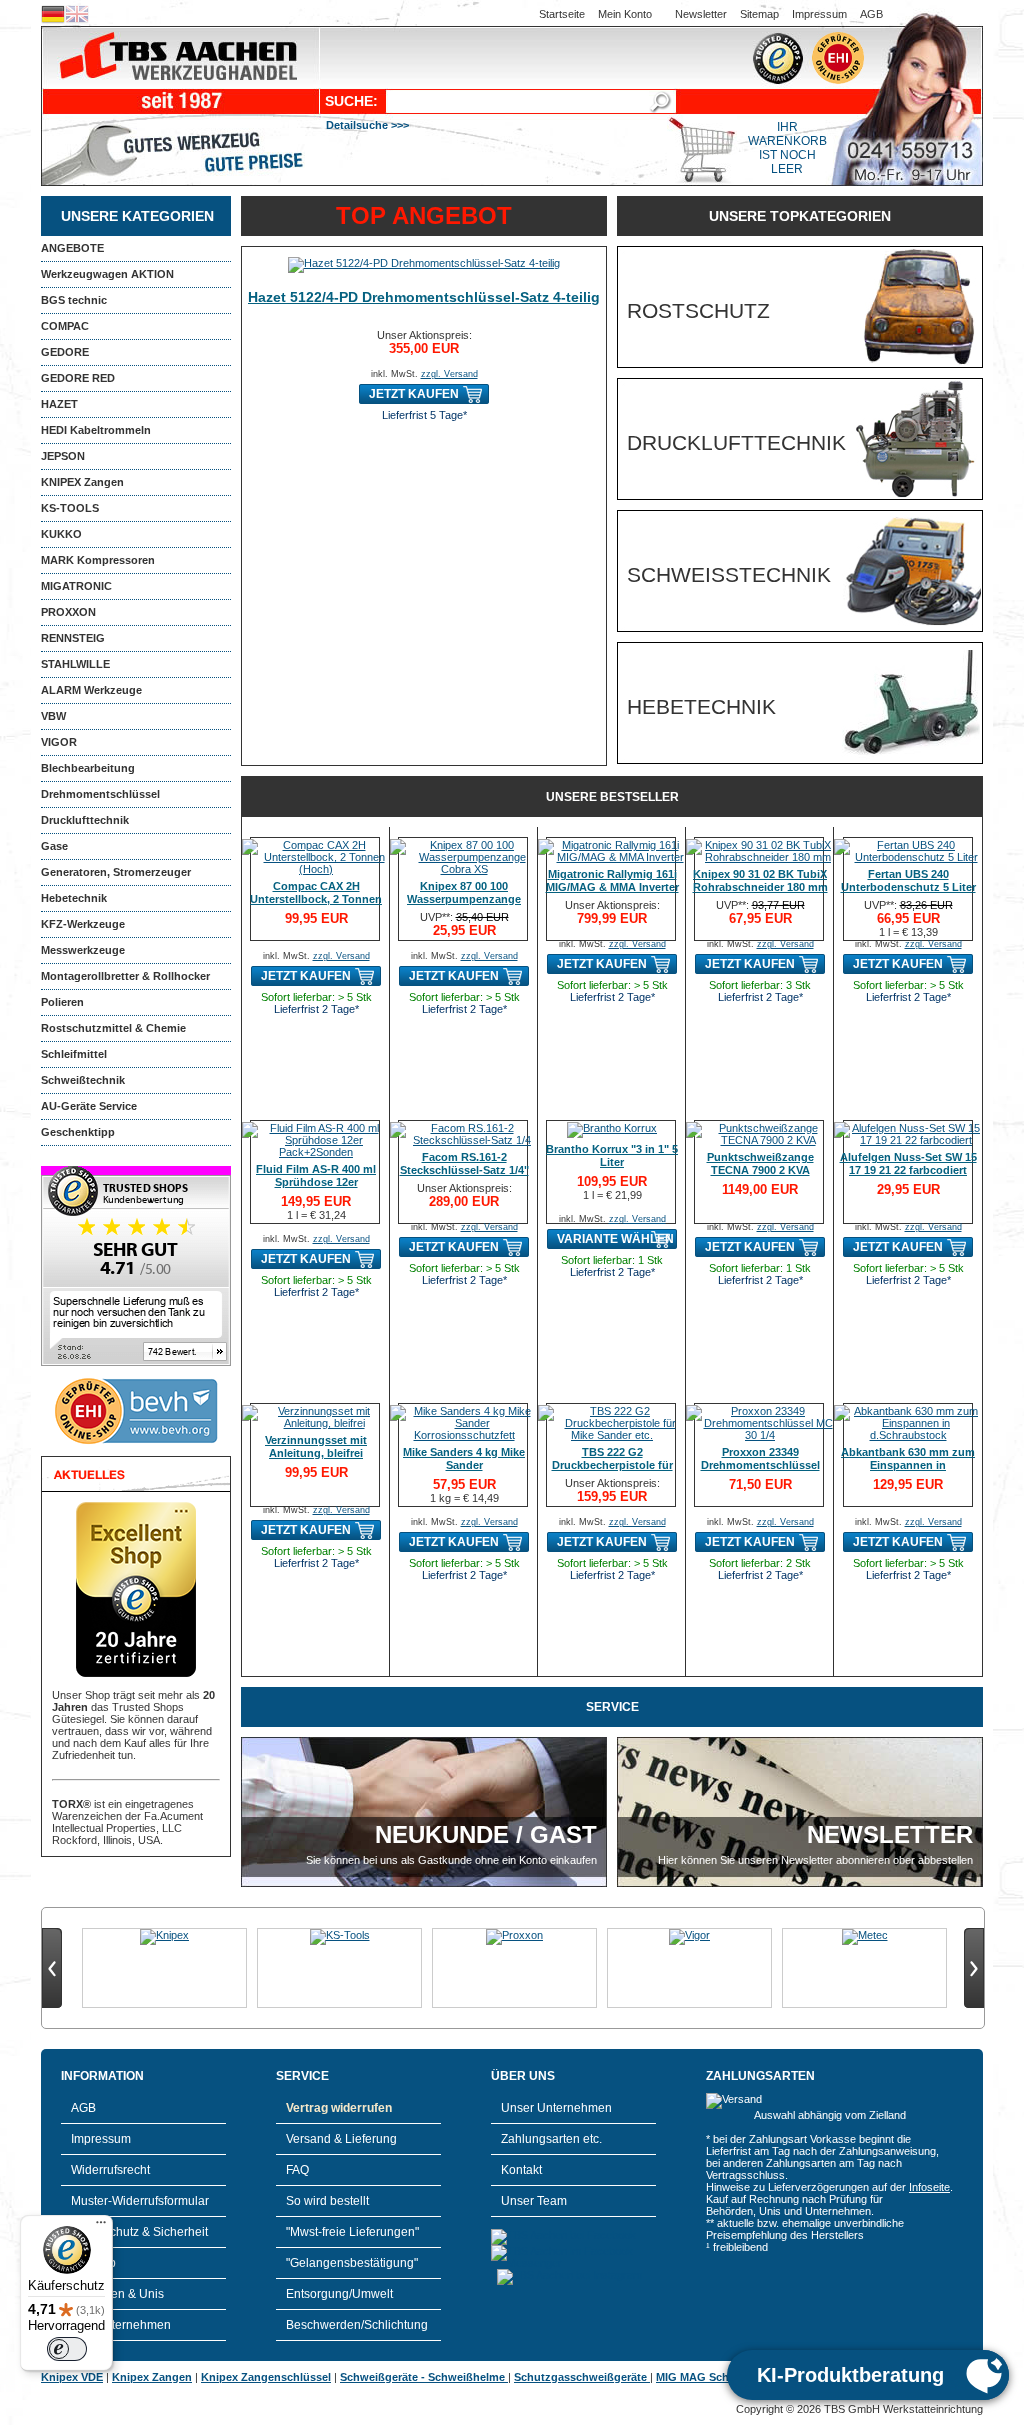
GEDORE (65, 352)
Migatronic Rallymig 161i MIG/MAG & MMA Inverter (612, 880)
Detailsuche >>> (367, 125)
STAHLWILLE (75, 664)
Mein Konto (625, 14)
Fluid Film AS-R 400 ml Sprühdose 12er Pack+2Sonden (316, 1182)
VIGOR (59, 742)
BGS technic (74, 300)
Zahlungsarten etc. (551, 2139)
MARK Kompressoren (98, 560)
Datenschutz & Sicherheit (139, 2232)
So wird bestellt (327, 2201)
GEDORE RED (78, 378)
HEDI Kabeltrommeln (96, 430)
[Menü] (101, 2227)
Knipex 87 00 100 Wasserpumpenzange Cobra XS (464, 899)
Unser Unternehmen (556, 2108)
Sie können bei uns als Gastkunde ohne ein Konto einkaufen (451, 1860)
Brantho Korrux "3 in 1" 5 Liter (612, 1155)
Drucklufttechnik (85, 820)
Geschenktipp (78, 1132)
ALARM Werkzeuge (91, 690)
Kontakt (521, 2170)
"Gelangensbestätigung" (352, 2263)
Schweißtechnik (83, 1080)
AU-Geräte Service (89, 1106)
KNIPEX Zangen (82, 482)
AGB (871, 14)
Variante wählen (615, 1239)
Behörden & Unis (117, 2294)
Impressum (819, 14)
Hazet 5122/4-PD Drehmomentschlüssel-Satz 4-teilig (424, 297)
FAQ (297, 2170)
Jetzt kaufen (414, 394)
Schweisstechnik (729, 574)
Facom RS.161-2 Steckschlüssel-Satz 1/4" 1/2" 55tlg (464, 1170)
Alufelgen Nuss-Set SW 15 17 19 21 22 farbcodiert (908, 1163)
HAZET (59, 404)
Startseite (562, 14)
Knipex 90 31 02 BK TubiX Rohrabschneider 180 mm (760, 880)
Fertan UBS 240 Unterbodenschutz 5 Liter (908, 880)
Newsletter (701, 14)
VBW (53, 716)
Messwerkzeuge (83, 950)
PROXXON (68, 612)
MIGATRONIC (76, 586)
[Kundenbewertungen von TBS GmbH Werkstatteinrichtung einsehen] (136, 1362)
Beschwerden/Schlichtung (357, 2325)
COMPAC (65, 326)
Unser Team (534, 2201)
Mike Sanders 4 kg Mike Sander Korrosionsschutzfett (464, 1465)
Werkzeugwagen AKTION (107, 274)
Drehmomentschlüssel (100, 794)
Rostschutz (698, 310)
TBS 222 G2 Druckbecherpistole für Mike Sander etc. (612, 1465)
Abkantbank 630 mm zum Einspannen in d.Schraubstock (908, 1465)
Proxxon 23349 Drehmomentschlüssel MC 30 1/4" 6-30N (760, 1465)
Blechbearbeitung (88, 768)
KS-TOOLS (70, 508)
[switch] (67, 2349)
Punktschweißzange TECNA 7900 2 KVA (760, 1163)
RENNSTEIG (73, 638)
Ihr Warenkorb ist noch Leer (787, 148)
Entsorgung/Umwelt (339, 2294)
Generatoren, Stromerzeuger (116, 872)
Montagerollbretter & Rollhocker (125, 976)
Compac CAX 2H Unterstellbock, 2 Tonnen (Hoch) (316, 899)
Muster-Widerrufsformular (140, 2201)
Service (612, 1707)
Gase (54, 846)
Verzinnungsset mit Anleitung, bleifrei (316, 1446)
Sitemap (759, 14)
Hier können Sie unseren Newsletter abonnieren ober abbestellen (815, 1860)
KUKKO (61, 534)
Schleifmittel (74, 1054)
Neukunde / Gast (486, 1834)
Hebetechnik (74, 898)
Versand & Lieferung (341, 2139)
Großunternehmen (121, 2325)
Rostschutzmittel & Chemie (113, 1028)
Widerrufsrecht (110, 2170)
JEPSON (63, 456)
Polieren (62, 1002)
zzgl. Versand (449, 374)
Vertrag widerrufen (339, 2108)
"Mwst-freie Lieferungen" (352, 2232)
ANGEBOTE (72, 248)
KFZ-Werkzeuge (83, 924)
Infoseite (929, 2187)
